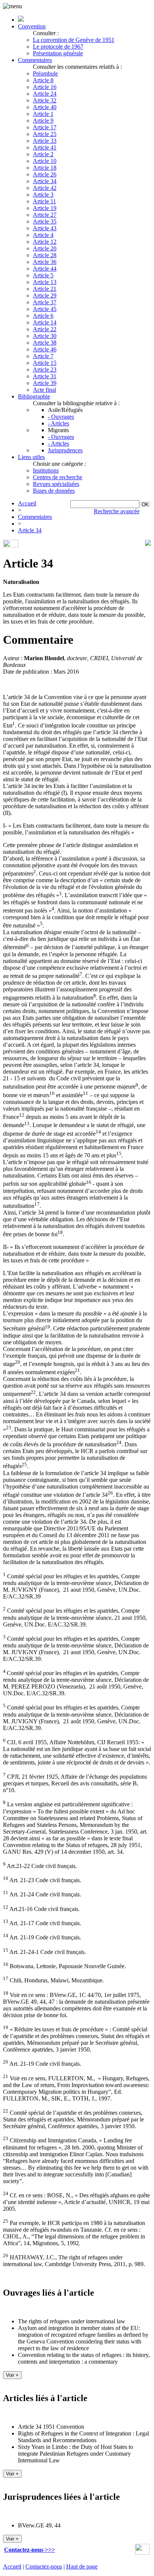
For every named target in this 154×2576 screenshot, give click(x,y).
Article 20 (45, 248)
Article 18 (45, 168)
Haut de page (82, 2566)
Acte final (44, 390)
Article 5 (43, 275)
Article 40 (45, 107)
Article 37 (45, 302)
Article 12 (45, 242)
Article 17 (45, 127)
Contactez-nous (44, 2566)
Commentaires (35, 60)
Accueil (27, 503)
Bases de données (54, 491)
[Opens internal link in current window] (142, 2553)
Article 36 (45, 262)
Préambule (45, 73)
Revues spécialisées (56, 484)
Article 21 (45, 289)
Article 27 (45, 215)
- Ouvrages (61, 417)
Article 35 (45, 221)
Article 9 (43, 121)
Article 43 (45, 228)
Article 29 (45, 296)
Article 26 (45, 174)
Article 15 (45, 363)
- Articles (58, 423)
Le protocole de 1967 (58, 47)
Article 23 (45, 370)
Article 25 (45, 134)
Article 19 (45, 208)
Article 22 (45, 329)
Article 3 (43, 195)
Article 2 (43, 154)
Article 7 (43, 356)
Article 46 (45, 349)
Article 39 (45, 383)
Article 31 (45, 376)
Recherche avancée (117, 511)
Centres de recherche (58, 477)
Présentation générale (58, 53)
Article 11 (44, 201)
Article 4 (43, 235)
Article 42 (45, 188)
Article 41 (45, 147)
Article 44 (45, 269)
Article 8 (43, 80)
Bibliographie (34, 396)
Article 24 (45, 94)
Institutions (46, 470)
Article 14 (45, 322)
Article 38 (45, 343)
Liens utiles (31, 457)
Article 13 (45, 282)
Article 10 (45, 161)
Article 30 (45, 336)
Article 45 (45, 309)
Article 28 (45, 255)
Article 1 (43, 114)
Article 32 (45, 100)
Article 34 (45, 181)
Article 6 (43, 316)
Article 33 (45, 141)
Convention (32, 26)
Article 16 (45, 87)
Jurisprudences (65, 450)
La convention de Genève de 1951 (74, 40)
